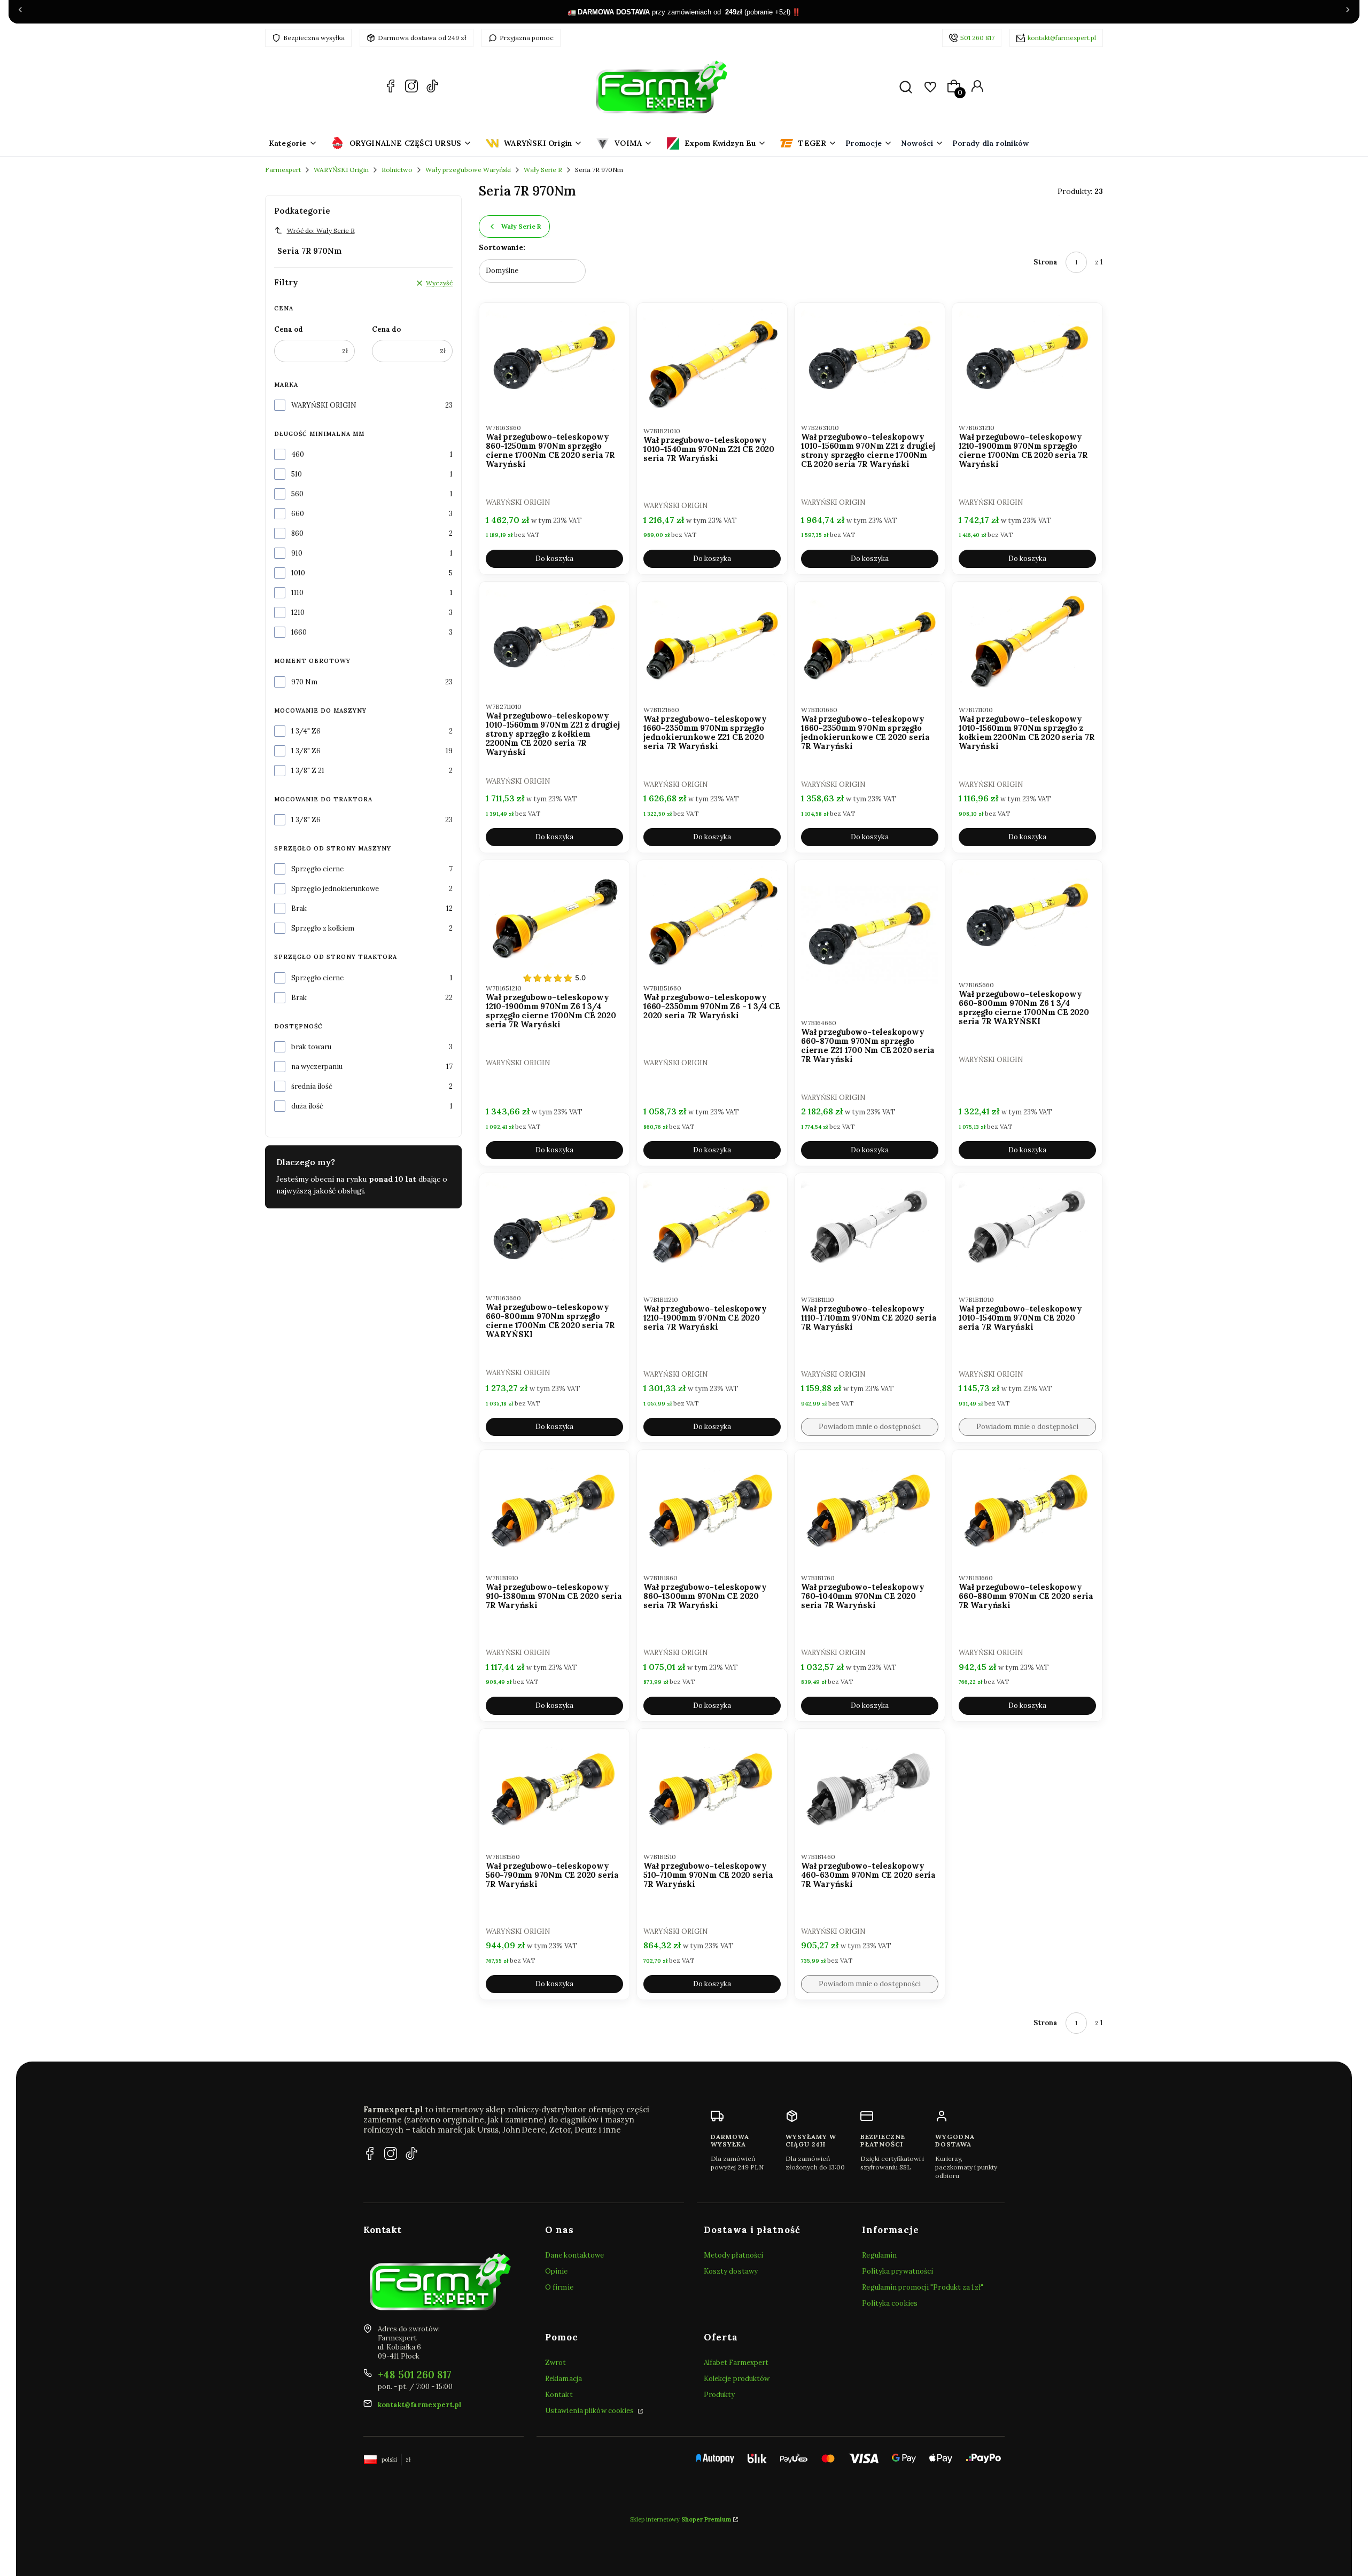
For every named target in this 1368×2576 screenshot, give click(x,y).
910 (297, 553)
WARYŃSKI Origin (341, 170)
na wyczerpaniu (317, 1067)
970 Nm (304, 682)
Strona (1046, 262)
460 (298, 454)
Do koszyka (554, 559)
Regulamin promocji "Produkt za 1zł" (923, 2287)
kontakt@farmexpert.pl (1062, 38)
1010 (298, 573)
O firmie (559, 2287)
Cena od (289, 329)
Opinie (557, 2271)
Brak (299, 908)
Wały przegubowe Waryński (468, 170)
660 (298, 514)
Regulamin (879, 2255)
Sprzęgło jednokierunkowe (335, 889)
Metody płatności (734, 2255)
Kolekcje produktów (737, 2379)
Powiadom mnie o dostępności (870, 1427)
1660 (299, 632)
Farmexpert (283, 170)
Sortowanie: (502, 247)
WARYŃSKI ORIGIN (324, 405)
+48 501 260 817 (415, 2375)
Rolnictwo (397, 170)
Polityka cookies (890, 2303)
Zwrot (556, 2363)
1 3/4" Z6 (306, 731)
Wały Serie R (543, 170)
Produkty (720, 2395)
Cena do (386, 329)
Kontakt (559, 2395)
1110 (297, 593)
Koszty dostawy (731, 2271)
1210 (298, 612)
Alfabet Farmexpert (736, 2363)
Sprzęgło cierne (317, 869)
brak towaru (311, 1047)
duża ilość (307, 1106)
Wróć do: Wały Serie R (321, 231)
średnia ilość (312, 1086)
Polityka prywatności (897, 2271)
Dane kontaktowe (575, 2255)
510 (297, 474)
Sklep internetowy (681, 2519)
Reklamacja (563, 2379)
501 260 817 (977, 38)
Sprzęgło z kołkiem (323, 928)
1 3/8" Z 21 (308, 771)
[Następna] (1348, 12)
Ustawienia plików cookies (590, 2411)
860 (297, 533)
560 (297, 494)
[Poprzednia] (20, 12)
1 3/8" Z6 (306, 751)
